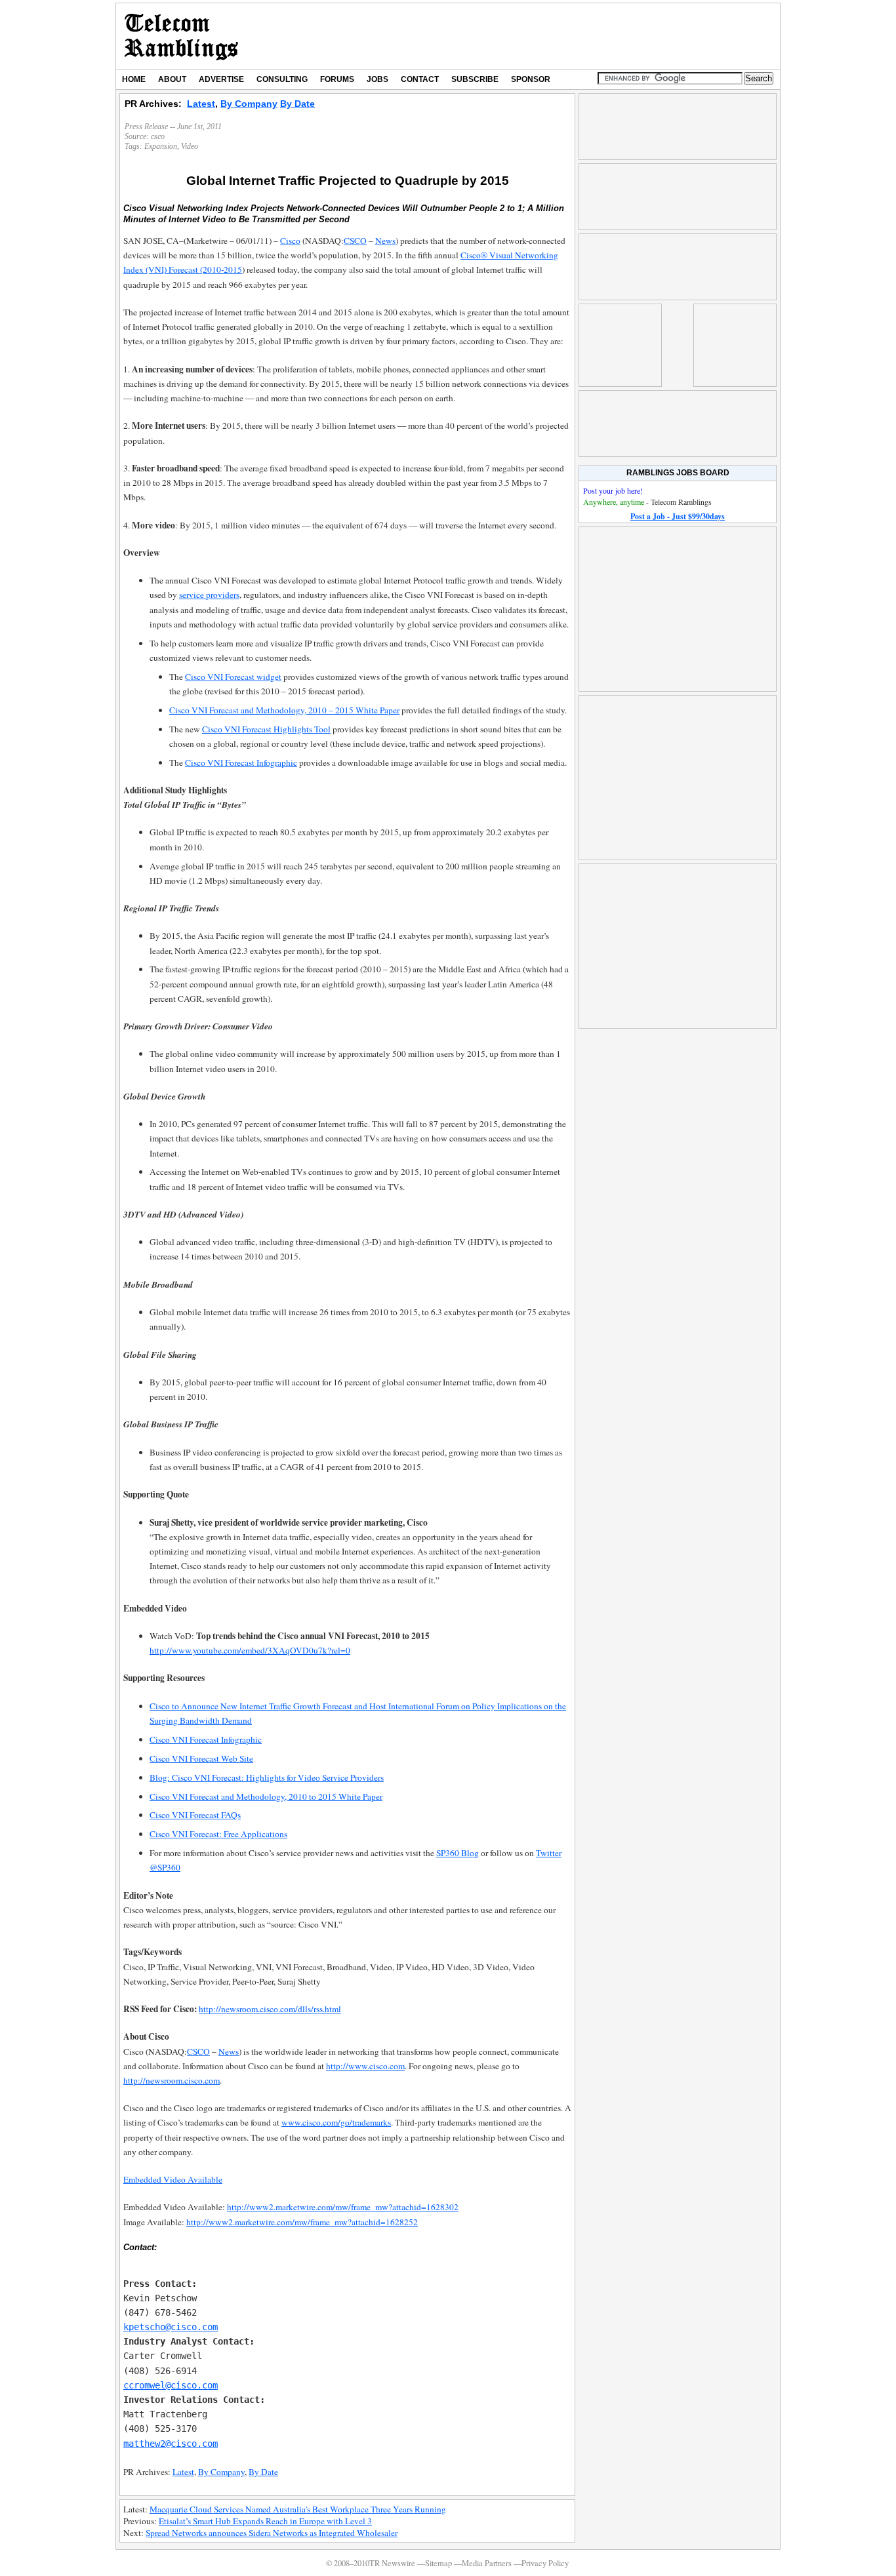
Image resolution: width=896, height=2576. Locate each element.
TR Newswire (181, 36)
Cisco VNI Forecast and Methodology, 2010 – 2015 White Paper (284, 710)
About (172, 79)
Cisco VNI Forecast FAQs (195, 1815)
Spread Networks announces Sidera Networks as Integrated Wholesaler (272, 2533)
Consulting (282, 79)
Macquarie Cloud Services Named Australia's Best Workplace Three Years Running (298, 2509)
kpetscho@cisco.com (171, 2327)
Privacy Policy (545, 2563)
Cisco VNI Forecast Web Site (201, 1758)
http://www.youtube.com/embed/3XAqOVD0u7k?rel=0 (250, 1650)
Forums (337, 79)
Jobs (377, 79)
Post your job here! (613, 490)
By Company (249, 104)
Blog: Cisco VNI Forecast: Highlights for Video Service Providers (267, 1777)
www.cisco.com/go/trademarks (336, 2122)
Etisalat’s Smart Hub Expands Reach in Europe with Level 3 (265, 2521)
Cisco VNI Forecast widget (233, 677)
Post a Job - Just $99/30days (678, 516)
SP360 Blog (458, 1853)
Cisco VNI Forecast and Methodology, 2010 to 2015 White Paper (266, 1796)
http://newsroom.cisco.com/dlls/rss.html (270, 2009)
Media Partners (487, 2563)
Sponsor (531, 79)
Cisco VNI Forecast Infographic (241, 763)
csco (158, 136)
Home (134, 79)
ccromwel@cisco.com (171, 2385)
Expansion (161, 146)
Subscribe (475, 79)
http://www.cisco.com (365, 2066)
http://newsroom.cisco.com (172, 2080)
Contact (420, 79)
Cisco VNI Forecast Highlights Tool (266, 729)
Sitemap (438, 2563)
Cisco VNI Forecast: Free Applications (218, 1834)
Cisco (290, 241)
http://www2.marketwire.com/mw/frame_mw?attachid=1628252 (302, 2222)
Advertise (221, 79)
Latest (201, 104)
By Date (297, 104)
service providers (209, 595)
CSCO (355, 241)
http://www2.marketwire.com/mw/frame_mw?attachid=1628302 (343, 2207)
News (385, 241)
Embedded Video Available (173, 2179)
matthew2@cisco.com (171, 2444)
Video (190, 146)
